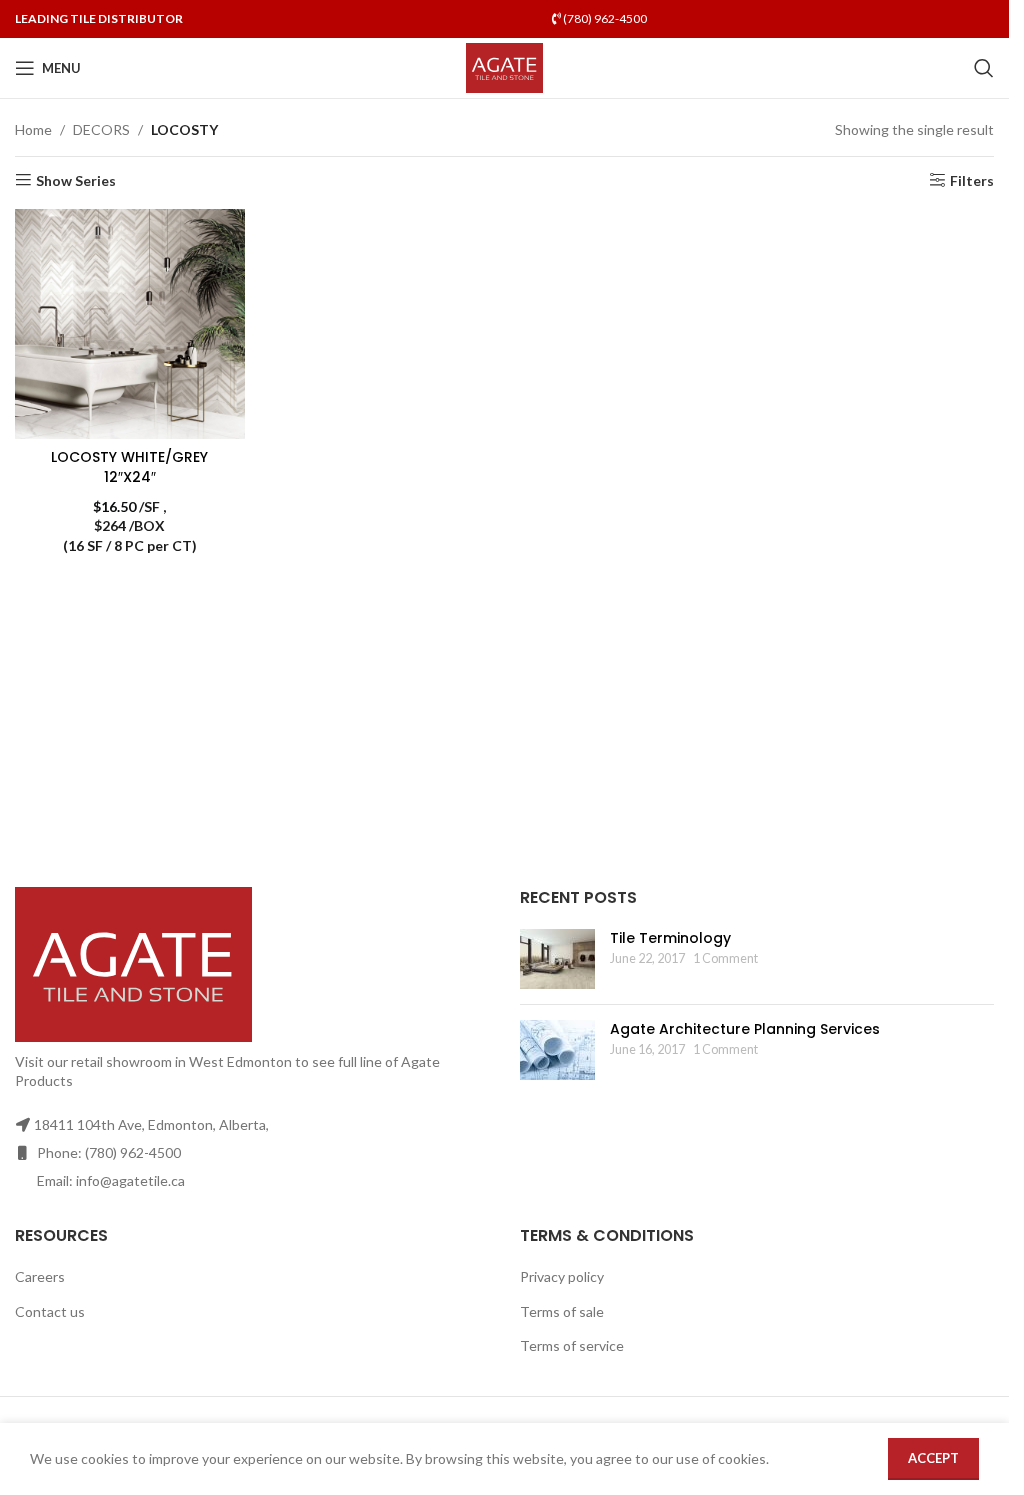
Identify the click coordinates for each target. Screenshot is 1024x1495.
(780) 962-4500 (604, 18)
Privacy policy (562, 1276)
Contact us (50, 1311)
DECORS (101, 129)
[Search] (984, 68)
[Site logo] (504, 66)
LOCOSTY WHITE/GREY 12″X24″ (129, 467)
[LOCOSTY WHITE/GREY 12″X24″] (130, 324)
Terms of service (572, 1345)
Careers (40, 1276)
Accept (933, 1458)
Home (33, 129)
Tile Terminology (670, 938)
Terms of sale (562, 1311)
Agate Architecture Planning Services (745, 1029)
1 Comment (725, 958)
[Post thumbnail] (557, 959)
